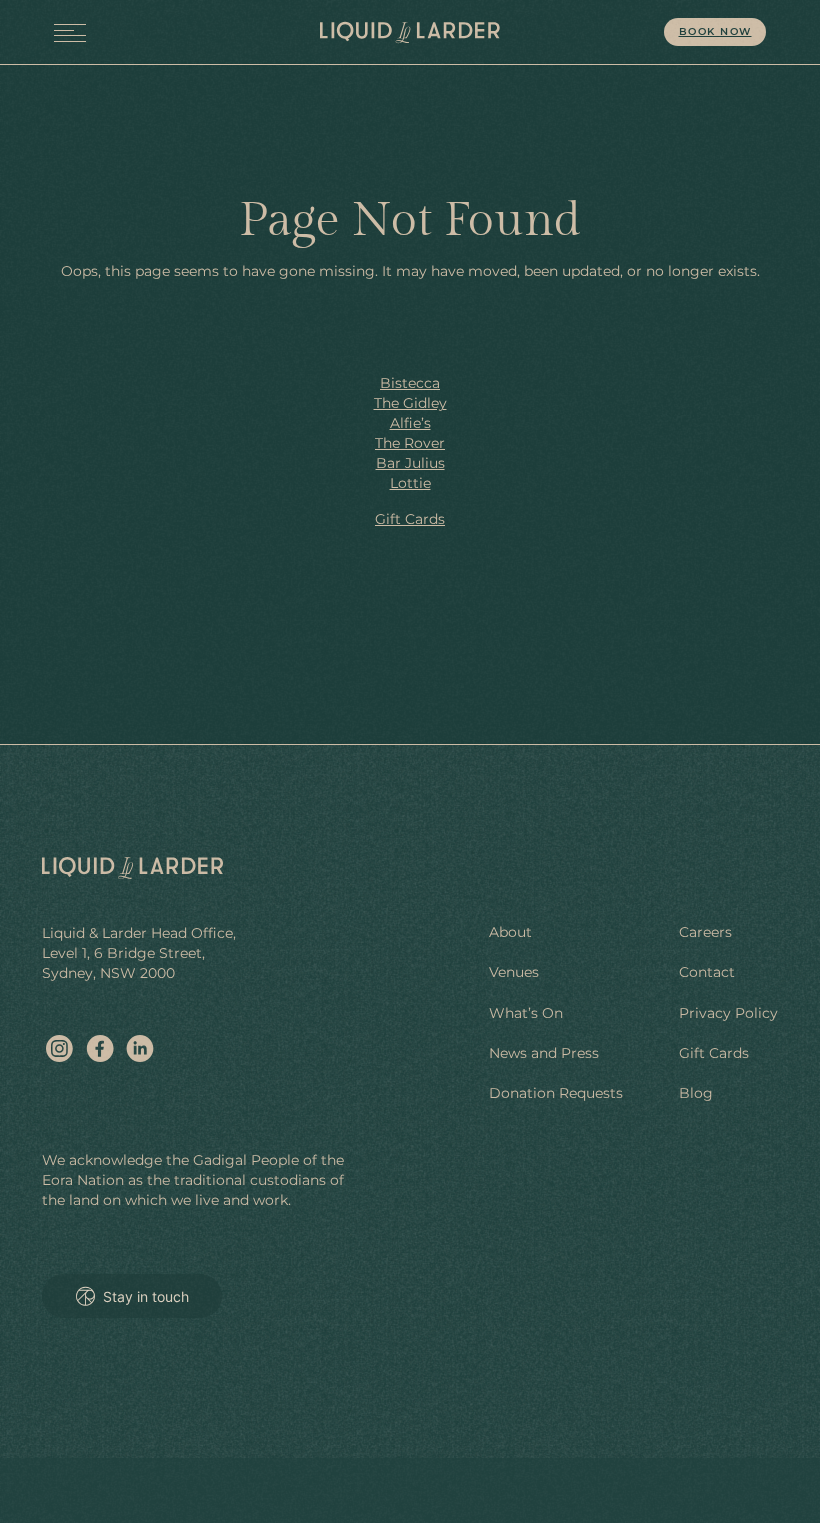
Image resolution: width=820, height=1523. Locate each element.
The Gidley (410, 403)
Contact (707, 972)
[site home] (409, 32)
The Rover (410, 443)
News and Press (544, 1053)
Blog (696, 1093)
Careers (705, 932)
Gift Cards (410, 519)
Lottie (410, 483)
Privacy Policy (728, 1013)
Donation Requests (556, 1093)
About (510, 932)
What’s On (526, 1013)
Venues (514, 972)
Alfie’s (410, 423)
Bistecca (410, 383)
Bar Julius (410, 463)
